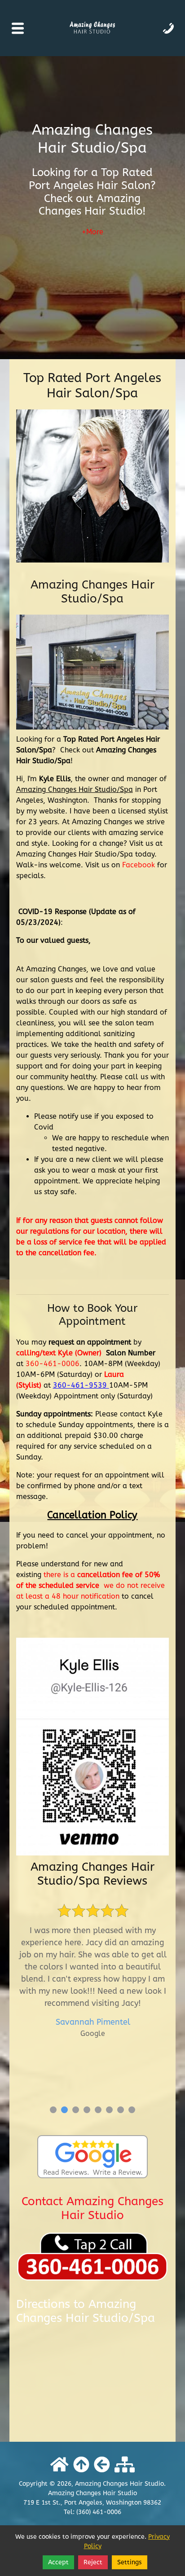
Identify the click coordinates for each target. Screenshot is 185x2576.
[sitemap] (125, 2465)
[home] (59, 2465)
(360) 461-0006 (99, 2512)
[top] (81, 2465)
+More (92, 232)
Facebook (139, 865)
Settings (130, 2562)
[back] (102, 2465)
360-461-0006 (53, 1364)
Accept (58, 2562)
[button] (53, 2110)
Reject (93, 2562)
